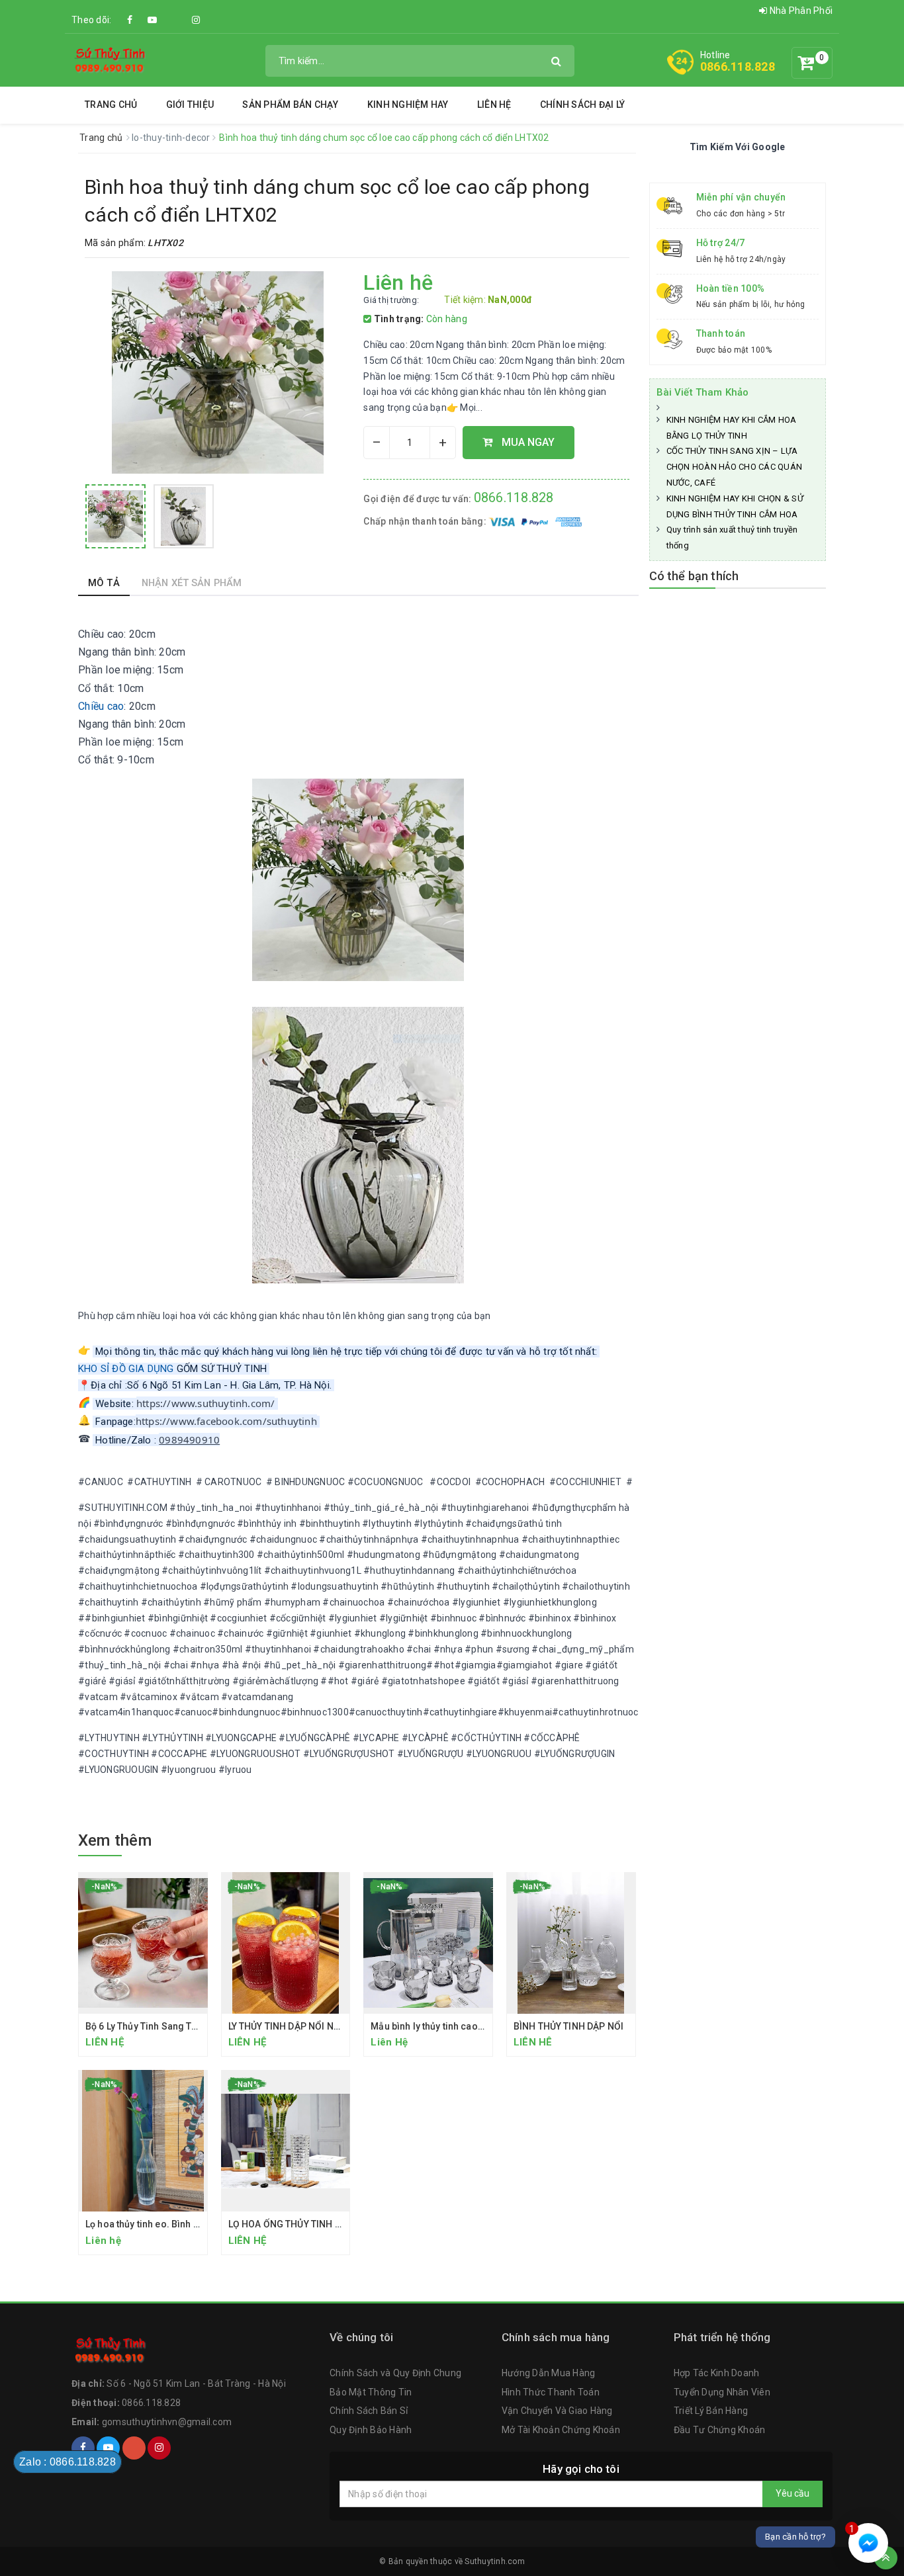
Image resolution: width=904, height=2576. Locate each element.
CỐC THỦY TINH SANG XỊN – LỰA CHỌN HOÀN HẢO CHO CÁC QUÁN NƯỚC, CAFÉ (735, 467)
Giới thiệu (190, 105)
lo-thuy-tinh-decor (172, 138)
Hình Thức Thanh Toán (551, 2392)
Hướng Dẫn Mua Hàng (549, 2373)
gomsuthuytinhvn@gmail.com (167, 2422)
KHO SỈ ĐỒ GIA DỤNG (126, 1369)
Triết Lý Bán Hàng (711, 2411)
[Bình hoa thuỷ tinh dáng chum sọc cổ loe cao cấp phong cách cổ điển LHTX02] (115, 516)
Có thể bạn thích (694, 576)
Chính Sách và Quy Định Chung (395, 2373)
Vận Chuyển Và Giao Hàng (557, 2411)
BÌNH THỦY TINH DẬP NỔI (568, 2026)
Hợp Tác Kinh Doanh (717, 2373)
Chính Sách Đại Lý (582, 105)
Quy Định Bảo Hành (371, 2430)
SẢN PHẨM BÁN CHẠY (290, 105)
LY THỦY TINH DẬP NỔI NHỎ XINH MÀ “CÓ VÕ (325, 2026)
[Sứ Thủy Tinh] (111, 60)
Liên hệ (494, 105)
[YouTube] (152, 20)
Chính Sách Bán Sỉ (369, 2411)
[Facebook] (130, 20)
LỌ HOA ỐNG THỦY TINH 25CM (294, 2224)
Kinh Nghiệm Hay (408, 105)
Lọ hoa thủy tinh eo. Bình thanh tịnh (160, 2224)
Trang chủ (111, 105)
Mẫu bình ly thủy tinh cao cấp (433, 2026)
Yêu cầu (792, 2493)
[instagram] (196, 20)
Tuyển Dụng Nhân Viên (722, 2392)
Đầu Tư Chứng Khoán (720, 2430)
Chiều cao (101, 706)
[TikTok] (174, 13)
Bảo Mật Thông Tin (371, 2392)
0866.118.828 (738, 66)
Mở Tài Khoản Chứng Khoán (561, 2430)
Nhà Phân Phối (800, 11)
